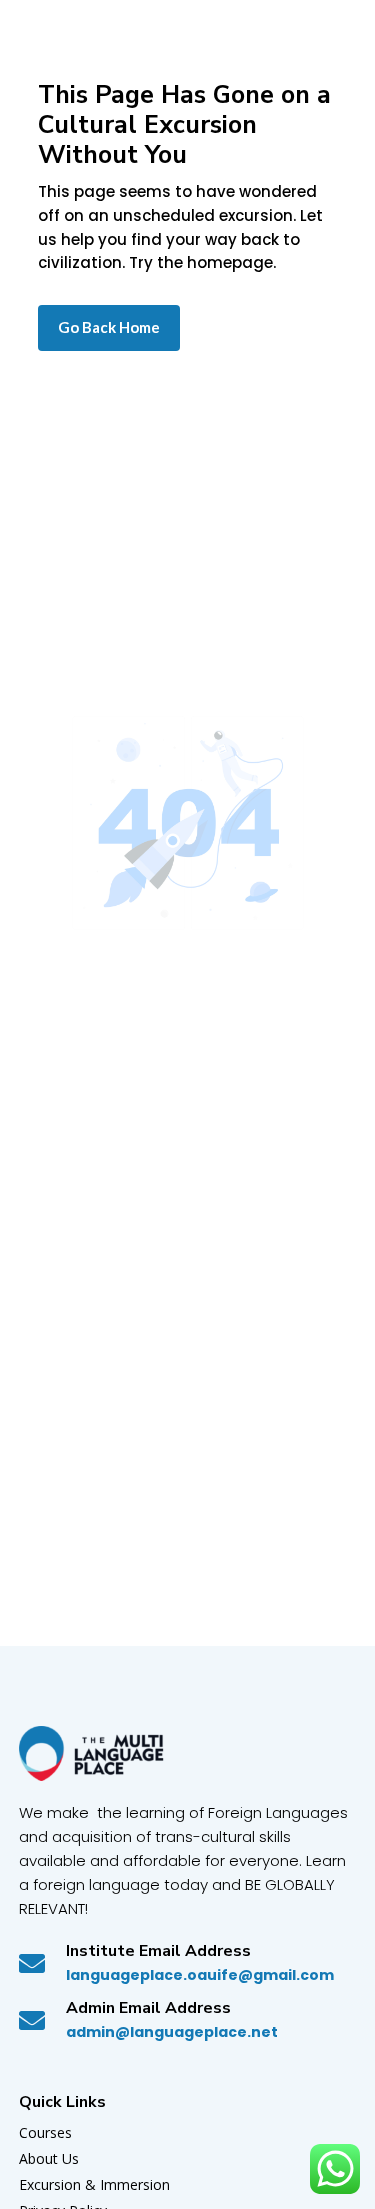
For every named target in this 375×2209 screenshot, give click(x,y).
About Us (49, 2158)
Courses (45, 2132)
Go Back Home (109, 327)
